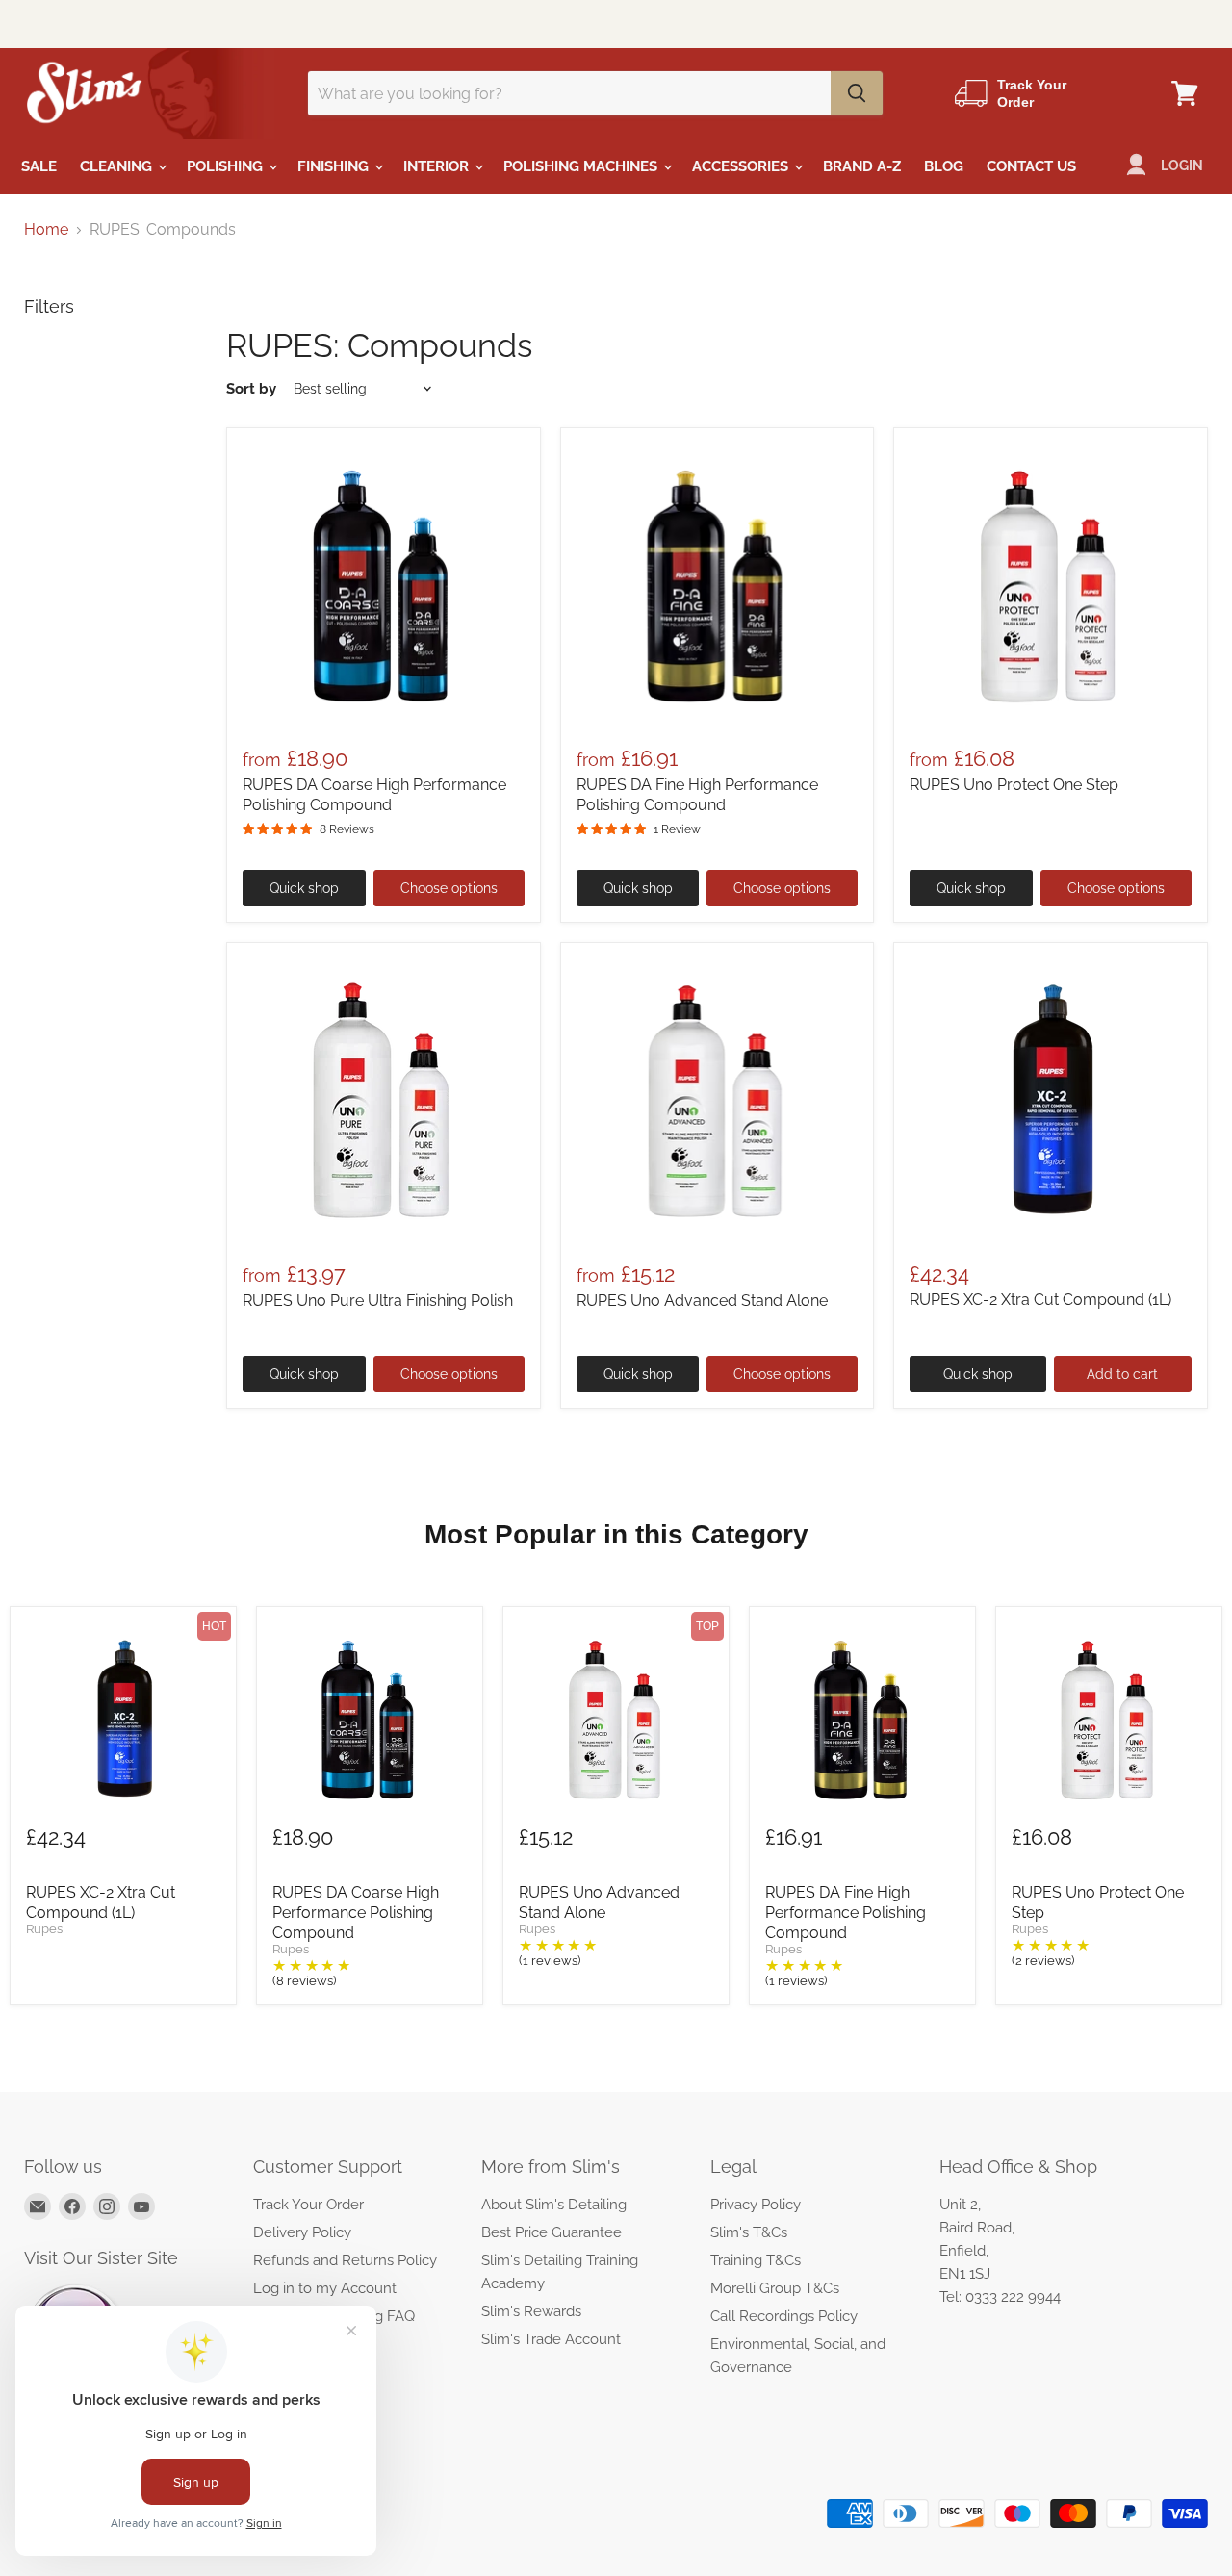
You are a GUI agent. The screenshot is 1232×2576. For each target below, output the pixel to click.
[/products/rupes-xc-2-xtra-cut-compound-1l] (1051, 1099)
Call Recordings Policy (784, 2316)
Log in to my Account (325, 2288)
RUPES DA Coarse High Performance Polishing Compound (356, 1913)
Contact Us (1031, 166)
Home (46, 230)
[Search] (857, 93)
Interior (438, 166)
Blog (944, 166)
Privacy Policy (756, 2205)
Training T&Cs (756, 2260)
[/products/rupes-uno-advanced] (718, 1099)
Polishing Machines (582, 166)
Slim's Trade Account (551, 2339)
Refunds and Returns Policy (345, 2260)
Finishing (335, 166)
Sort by (251, 389)
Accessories (742, 166)
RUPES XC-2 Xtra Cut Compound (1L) (1040, 1300)
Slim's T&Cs (749, 2232)
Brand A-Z (862, 166)
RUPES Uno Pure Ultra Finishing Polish (378, 1301)
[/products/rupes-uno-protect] (1051, 585)
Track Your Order (308, 2205)
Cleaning (118, 166)
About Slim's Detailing (554, 2205)
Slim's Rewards (531, 2311)
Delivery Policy (302, 2232)
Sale (39, 166)
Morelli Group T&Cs (775, 2288)
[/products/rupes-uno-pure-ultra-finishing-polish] (384, 1099)
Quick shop (304, 888)
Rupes (44, 1929)
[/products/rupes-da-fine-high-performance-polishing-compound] (718, 585)
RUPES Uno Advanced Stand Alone (702, 1301)
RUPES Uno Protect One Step (1014, 785)
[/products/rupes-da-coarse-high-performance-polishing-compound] (384, 585)
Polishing (227, 166)
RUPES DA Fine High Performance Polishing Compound (846, 1913)
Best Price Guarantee (552, 2232)
